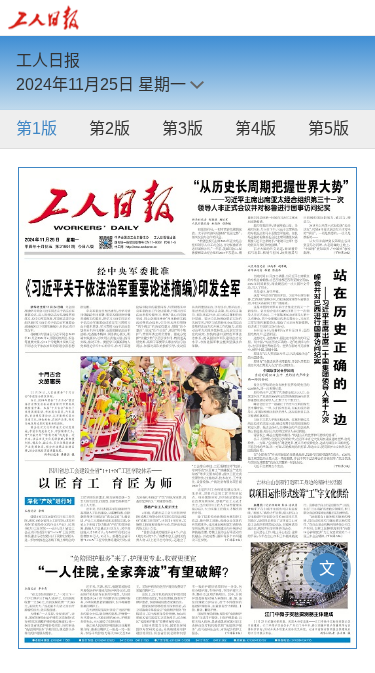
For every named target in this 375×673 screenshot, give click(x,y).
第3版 (182, 128)
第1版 (36, 128)
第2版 (109, 128)
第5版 (328, 128)
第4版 (255, 128)
